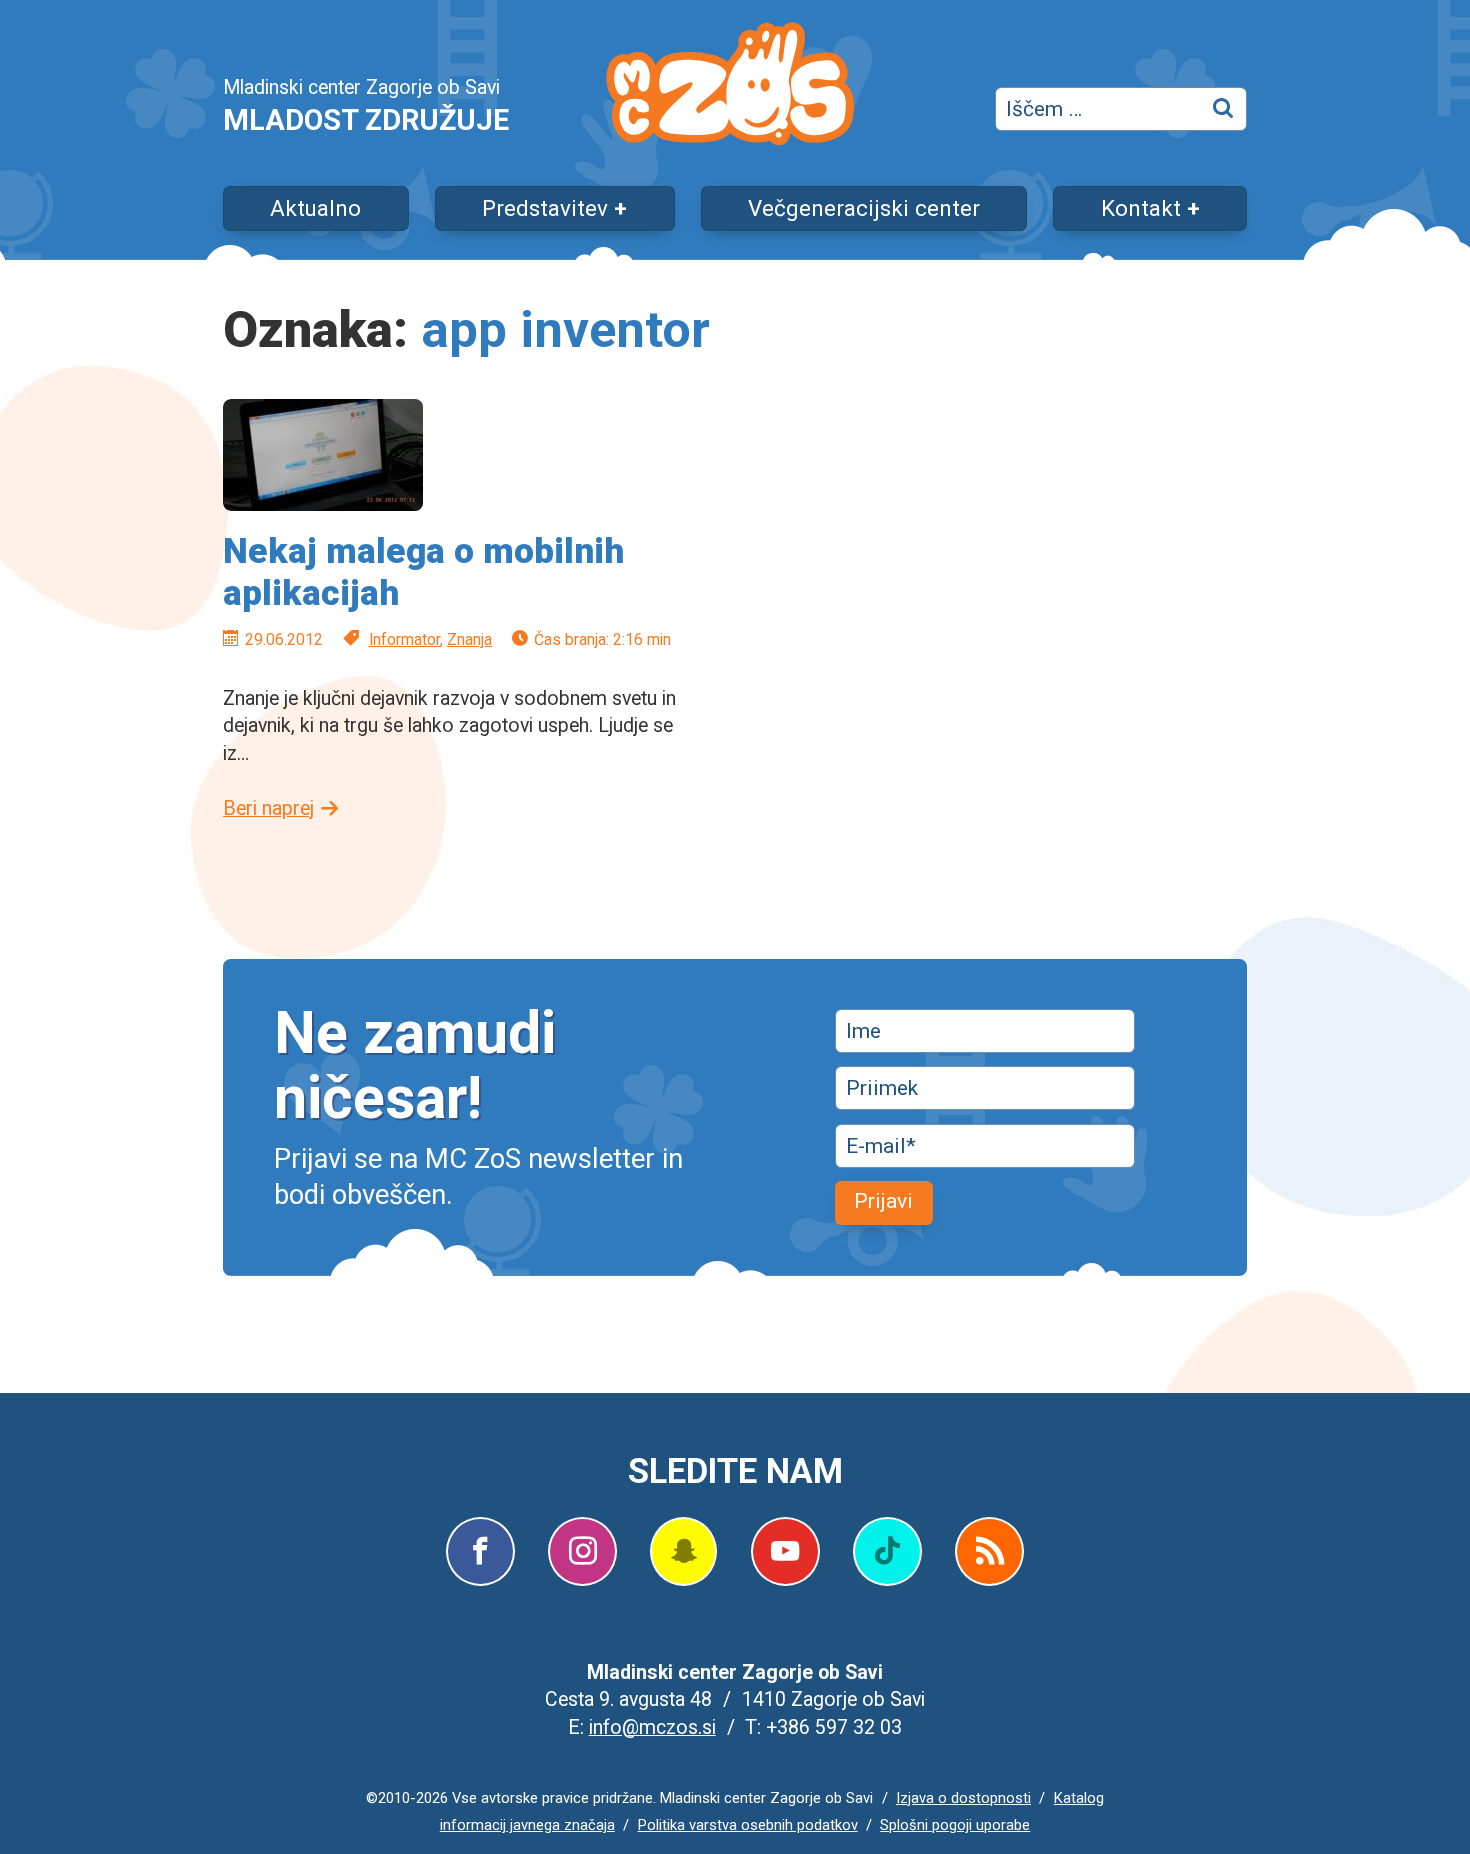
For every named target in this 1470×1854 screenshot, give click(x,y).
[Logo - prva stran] (730, 87)
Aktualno (315, 208)
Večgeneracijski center (864, 208)
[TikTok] (887, 1551)
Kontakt (1141, 208)
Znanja (469, 639)
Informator (404, 639)
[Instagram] (582, 1551)
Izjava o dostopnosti (963, 1798)
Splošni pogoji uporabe (955, 1825)
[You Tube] (785, 1551)
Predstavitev (545, 208)
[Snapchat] (683, 1551)
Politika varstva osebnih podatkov (748, 1825)
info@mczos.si (652, 1727)
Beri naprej (268, 808)
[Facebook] (480, 1551)
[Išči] (1225, 109)
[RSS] (989, 1551)
